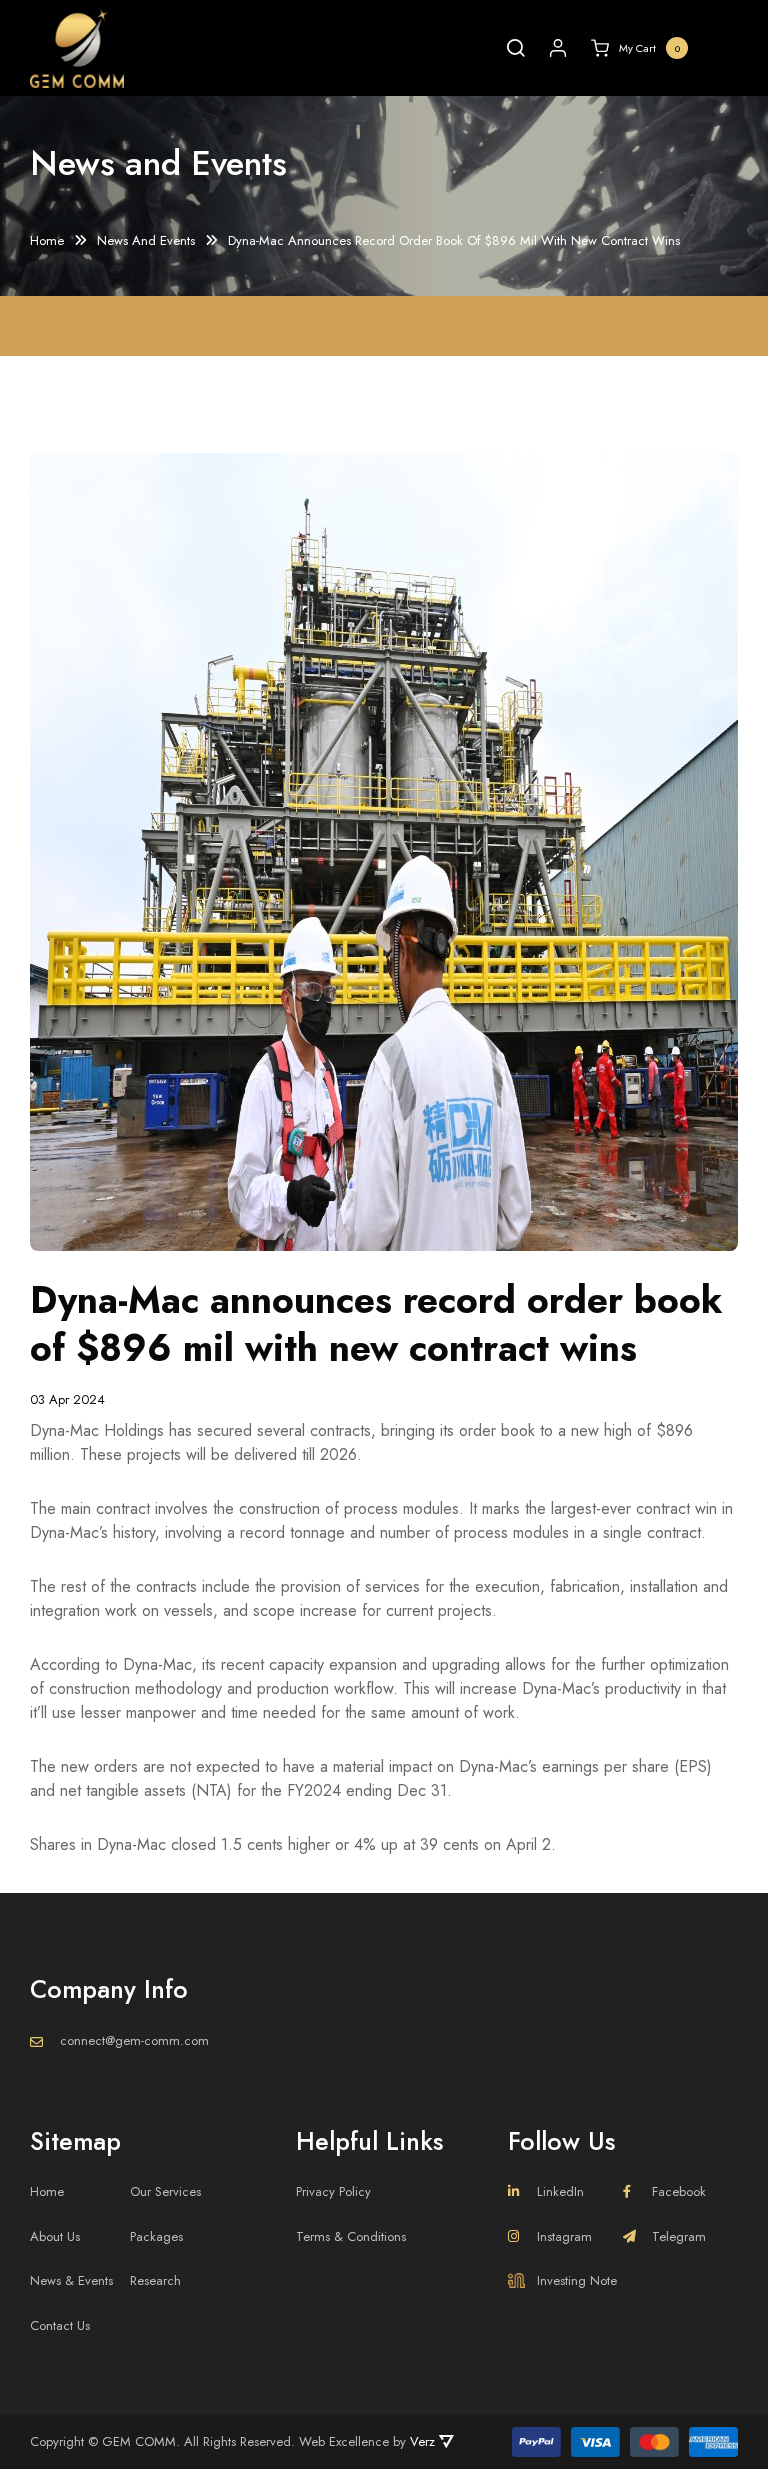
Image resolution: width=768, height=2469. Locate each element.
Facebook (679, 2191)
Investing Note (577, 2280)
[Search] (516, 48)
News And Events (146, 241)
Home (47, 241)
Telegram (679, 2236)
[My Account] (558, 48)
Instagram (564, 2236)
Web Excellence (344, 2441)
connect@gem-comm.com (134, 2040)
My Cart (650, 48)
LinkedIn (560, 2191)
